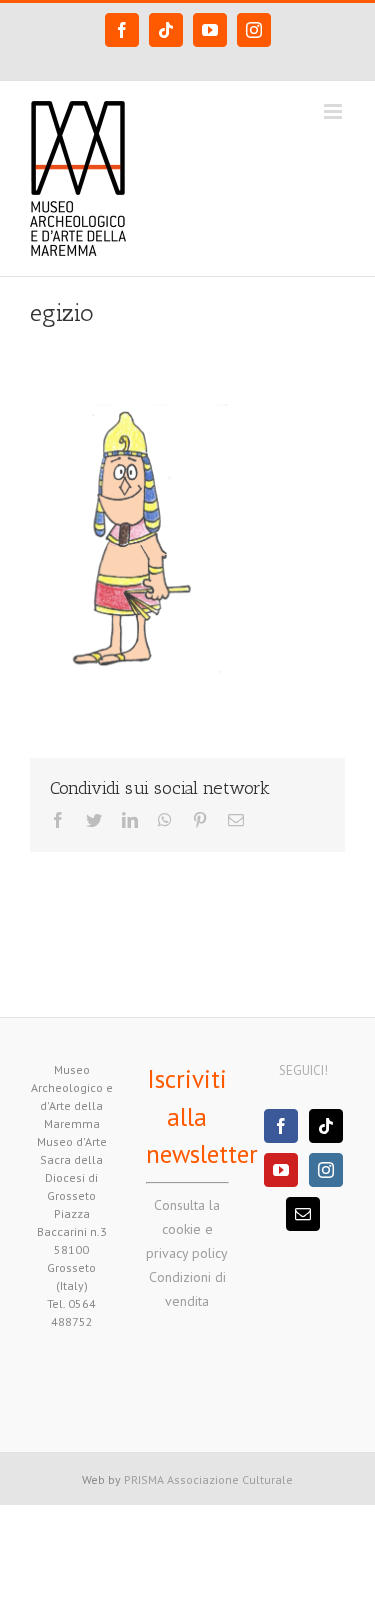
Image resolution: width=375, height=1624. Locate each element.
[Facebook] (281, 1126)
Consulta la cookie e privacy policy (187, 1229)
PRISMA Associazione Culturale (208, 1479)
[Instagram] (326, 1170)
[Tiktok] (326, 1126)
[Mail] (303, 1214)
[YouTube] (281, 1170)
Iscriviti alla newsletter (202, 1116)
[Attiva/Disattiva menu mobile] (334, 111)
